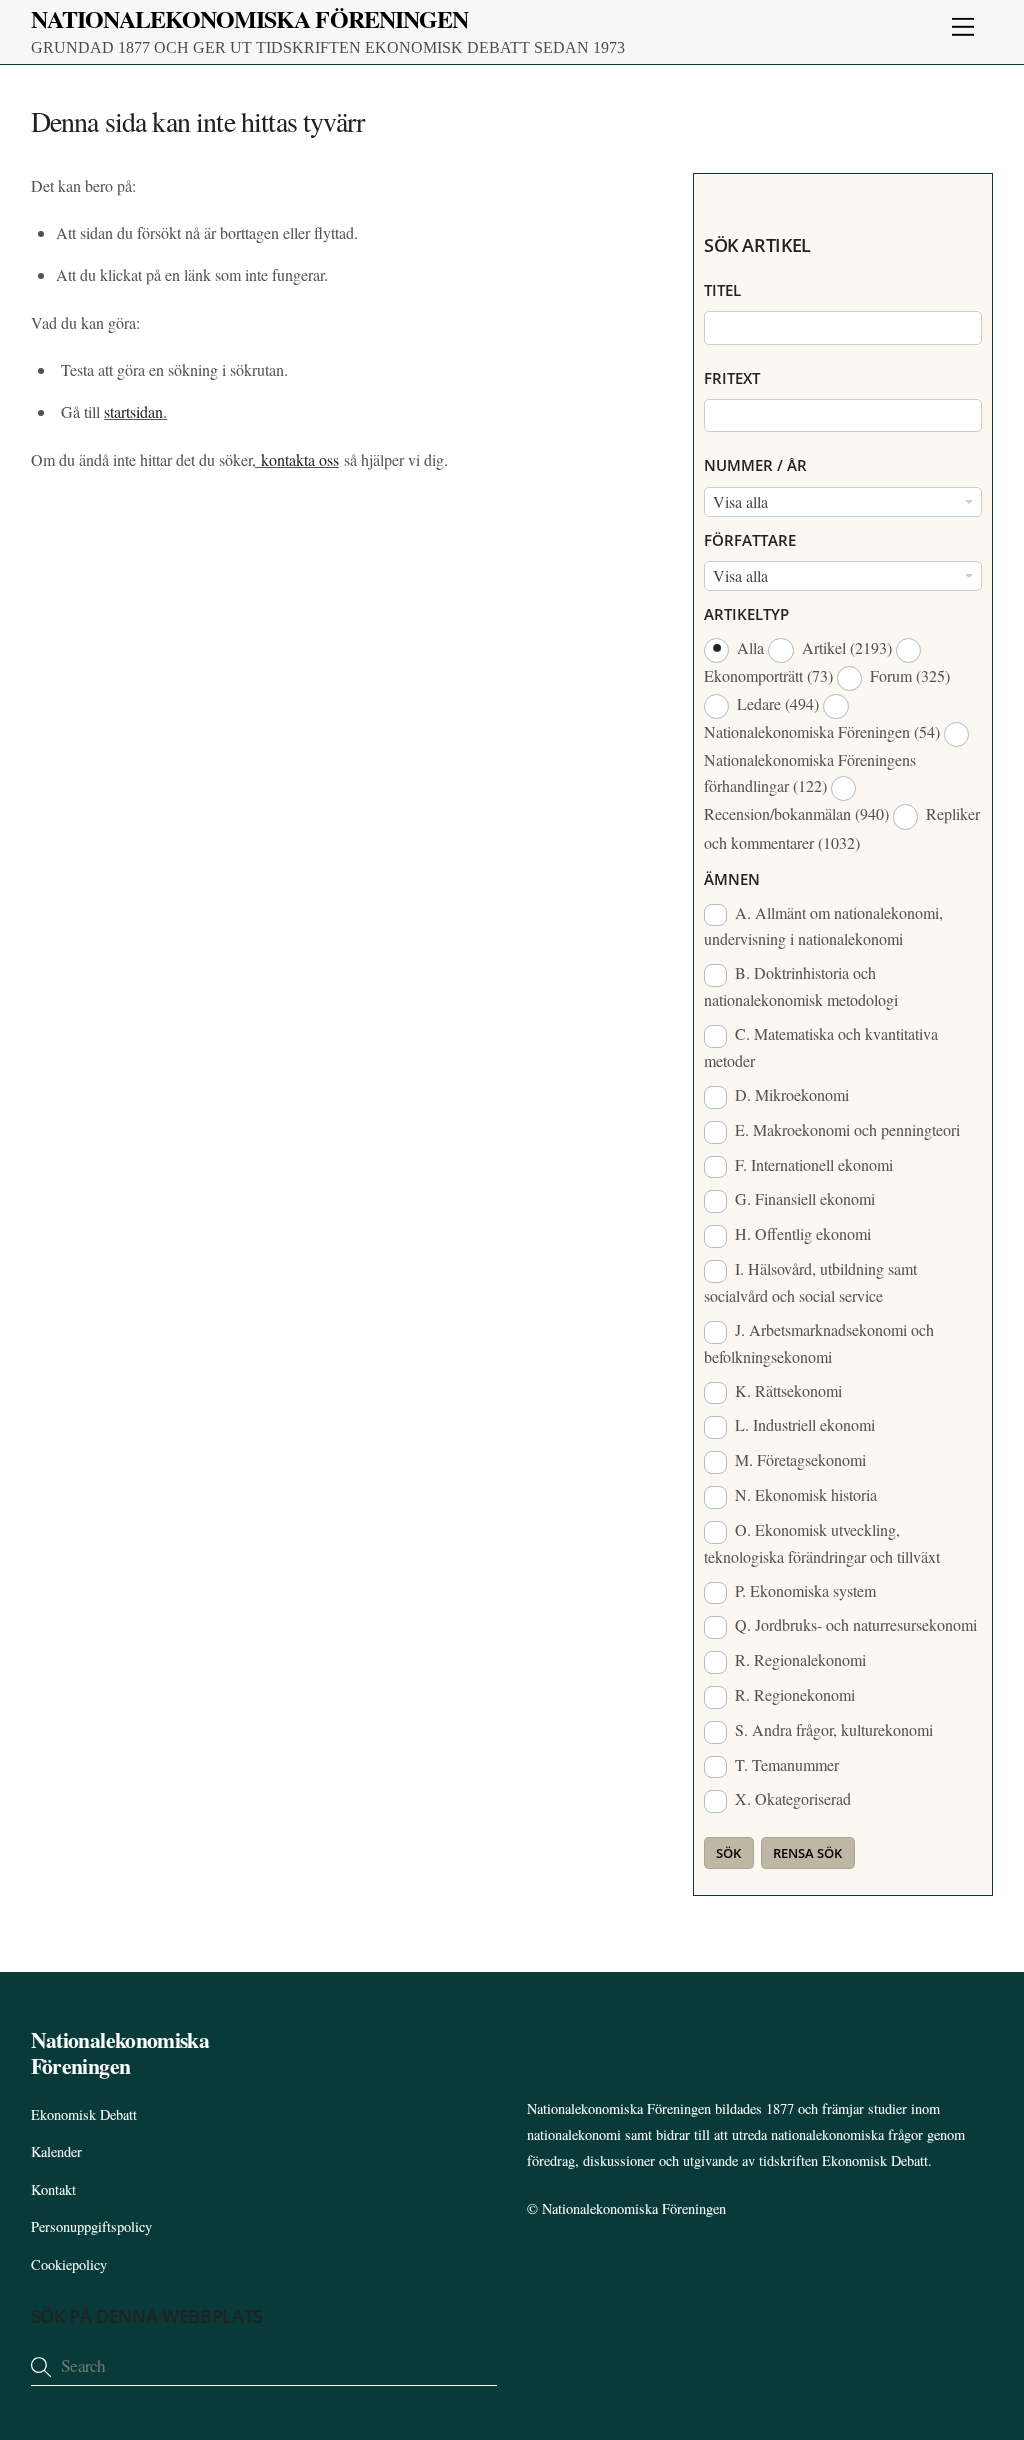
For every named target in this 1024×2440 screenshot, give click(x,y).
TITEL (722, 290)
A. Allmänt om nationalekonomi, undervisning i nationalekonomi (823, 926)
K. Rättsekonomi (786, 1390)
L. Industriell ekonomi (803, 1424)
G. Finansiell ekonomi (803, 1198)
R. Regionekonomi (793, 1694)
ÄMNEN (732, 879)
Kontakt (53, 2189)
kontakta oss (297, 459)
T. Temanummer (785, 1764)
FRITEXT (732, 378)
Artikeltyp (746, 614)
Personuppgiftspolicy (91, 2226)
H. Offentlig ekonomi (801, 1233)
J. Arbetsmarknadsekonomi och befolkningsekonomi (819, 1343)
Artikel (845, 647)
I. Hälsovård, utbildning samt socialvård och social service (810, 1282)
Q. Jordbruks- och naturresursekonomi (854, 1624)
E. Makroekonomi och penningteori (845, 1129)
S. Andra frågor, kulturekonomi (832, 1729)
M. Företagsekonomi (798, 1459)
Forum (908, 675)
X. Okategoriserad (791, 1798)
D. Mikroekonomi (790, 1094)
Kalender (56, 2151)
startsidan (133, 411)
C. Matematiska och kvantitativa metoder (821, 1047)
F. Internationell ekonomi (812, 1164)
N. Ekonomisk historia (804, 1494)
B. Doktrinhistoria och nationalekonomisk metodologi (801, 986)
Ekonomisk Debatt (84, 2114)
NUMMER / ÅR (755, 465)
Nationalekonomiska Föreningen (634, 2208)
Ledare (776, 703)
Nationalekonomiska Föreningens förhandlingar (810, 772)
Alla (750, 647)
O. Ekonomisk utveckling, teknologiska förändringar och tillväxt (822, 1543)
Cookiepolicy (69, 2264)
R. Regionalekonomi (798, 1659)
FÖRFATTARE (750, 540)
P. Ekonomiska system (803, 1590)
